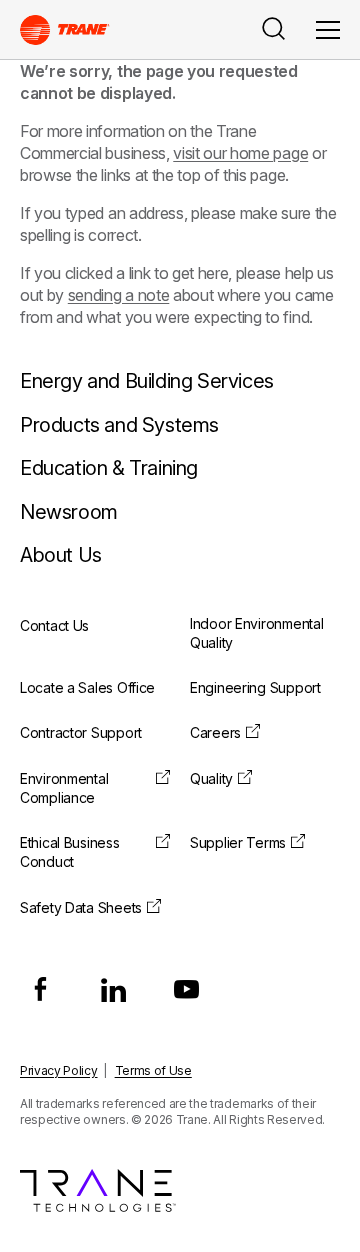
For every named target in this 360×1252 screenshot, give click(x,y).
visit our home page (240, 153)
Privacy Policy (59, 1070)
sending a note (119, 295)
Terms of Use (153, 1070)
